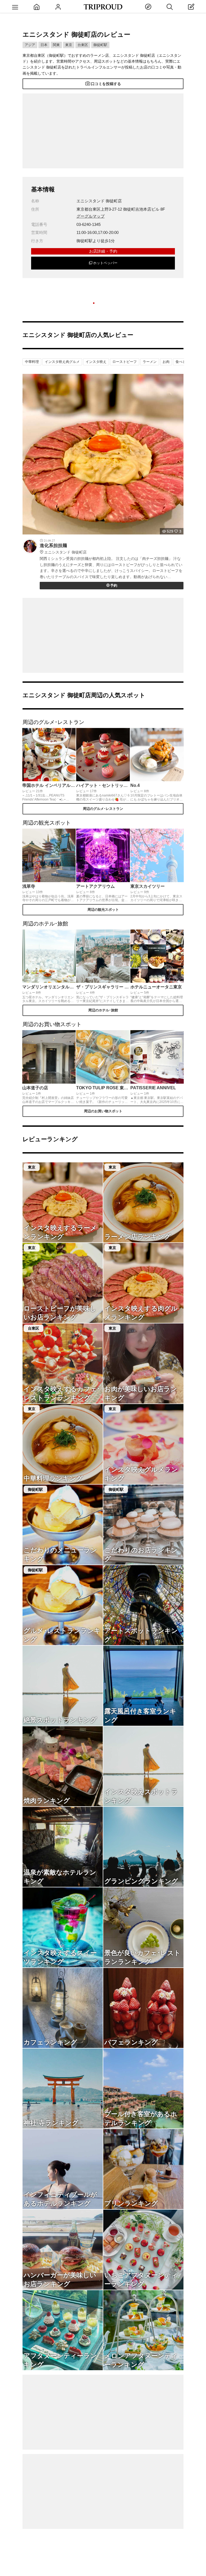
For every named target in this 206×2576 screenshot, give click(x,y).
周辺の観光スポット (103, 910)
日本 (44, 45)
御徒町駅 (100, 45)
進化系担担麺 (63, 549)
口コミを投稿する (106, 84)
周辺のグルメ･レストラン (103, 809)
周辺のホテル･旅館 (103, 1010)
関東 (56, 45)
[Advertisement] (103, 131)
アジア (30, 45)
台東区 (83, 45)
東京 (69, 45)
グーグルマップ (91, 216)
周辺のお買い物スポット (103, 1111)
